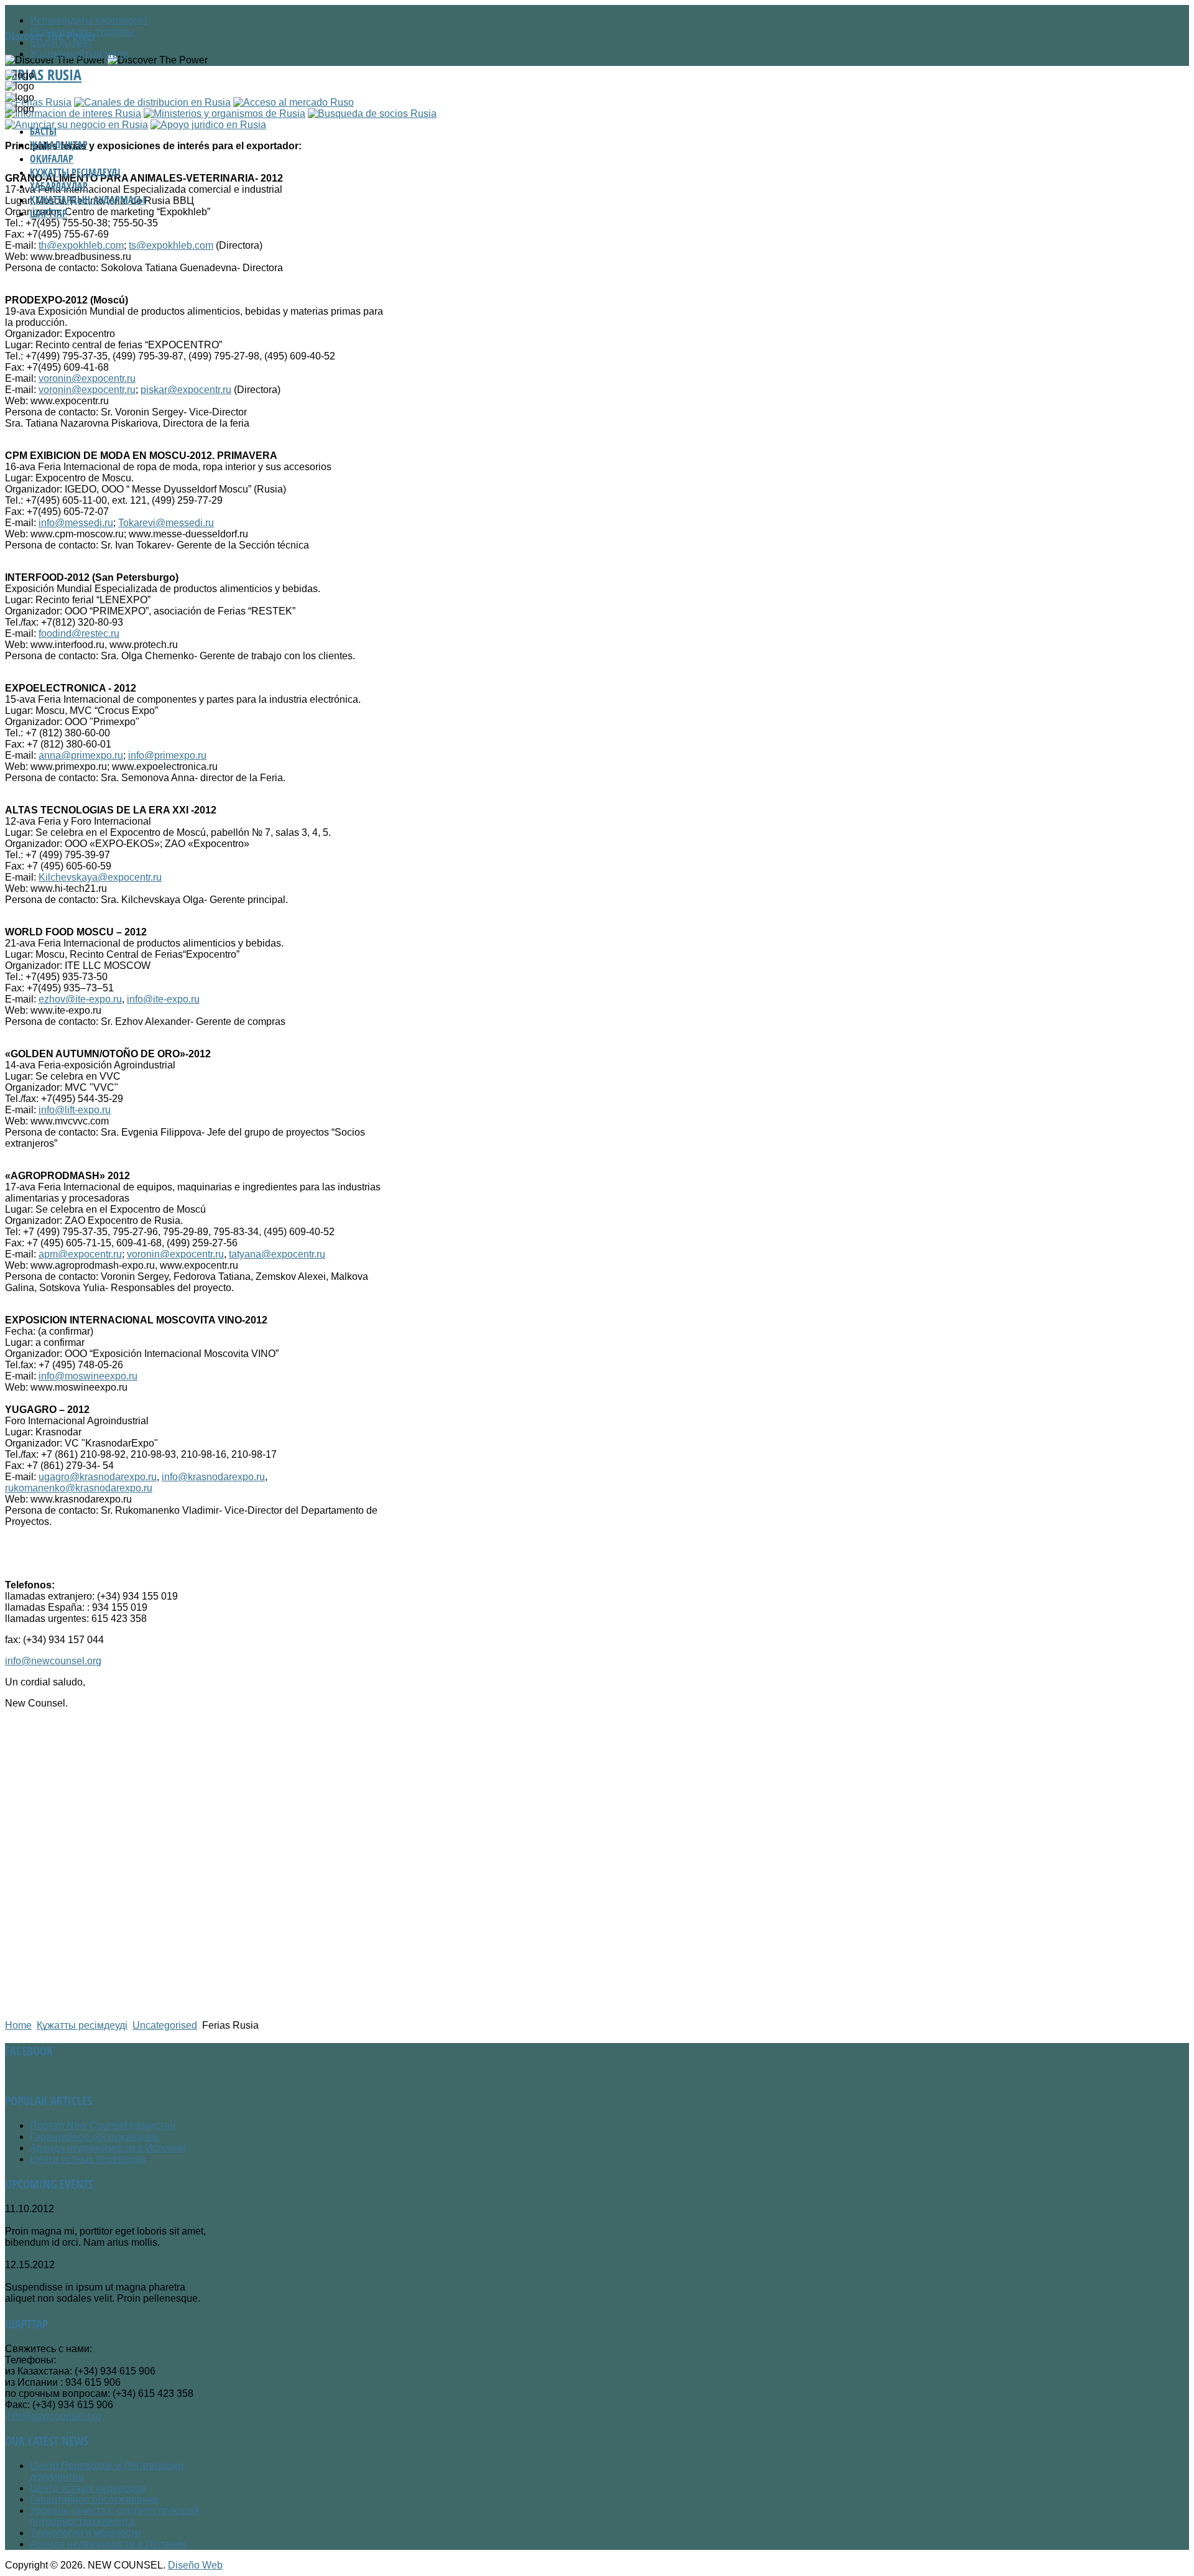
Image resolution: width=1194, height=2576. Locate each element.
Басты (43, 131)
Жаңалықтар (59, 145)
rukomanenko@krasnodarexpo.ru (79, 1488)
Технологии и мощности (85, 2533)
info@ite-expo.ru (163, 999)
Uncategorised (165, 2025)
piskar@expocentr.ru (186, 390)
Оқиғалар (52, 159)
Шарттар (49, 213)
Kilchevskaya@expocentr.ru (100, 877)
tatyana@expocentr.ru (277, 1254)
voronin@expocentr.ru (87, 378)
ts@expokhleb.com (171, 245)
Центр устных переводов (88, 2159)
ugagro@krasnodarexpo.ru (98, 1477)
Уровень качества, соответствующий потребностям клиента (114, 2516)
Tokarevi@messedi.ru (166, 523)
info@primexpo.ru (167, 755)
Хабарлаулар (59, 186)
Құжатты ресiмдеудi (75, 172)
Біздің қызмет (61, 43)
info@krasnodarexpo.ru (213, 1477)
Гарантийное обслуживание (95, 2137)
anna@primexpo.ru (81, 755)
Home (18, 2025)
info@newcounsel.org (53, 1661)
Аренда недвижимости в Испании (108, 2148)
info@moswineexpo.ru (88, 1376)
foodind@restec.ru (79, 633)
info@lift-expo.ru (75, 1110)
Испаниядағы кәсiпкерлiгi (89, 20)
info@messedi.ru (76, 523)
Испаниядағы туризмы (82, 31)
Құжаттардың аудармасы (88, 200)
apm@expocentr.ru (80, 1254)
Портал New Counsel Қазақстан (103, 2125)
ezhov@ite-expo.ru (80, 999)
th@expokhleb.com (81, 245)
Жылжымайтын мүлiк (79, 54)
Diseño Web (195, 2565)
